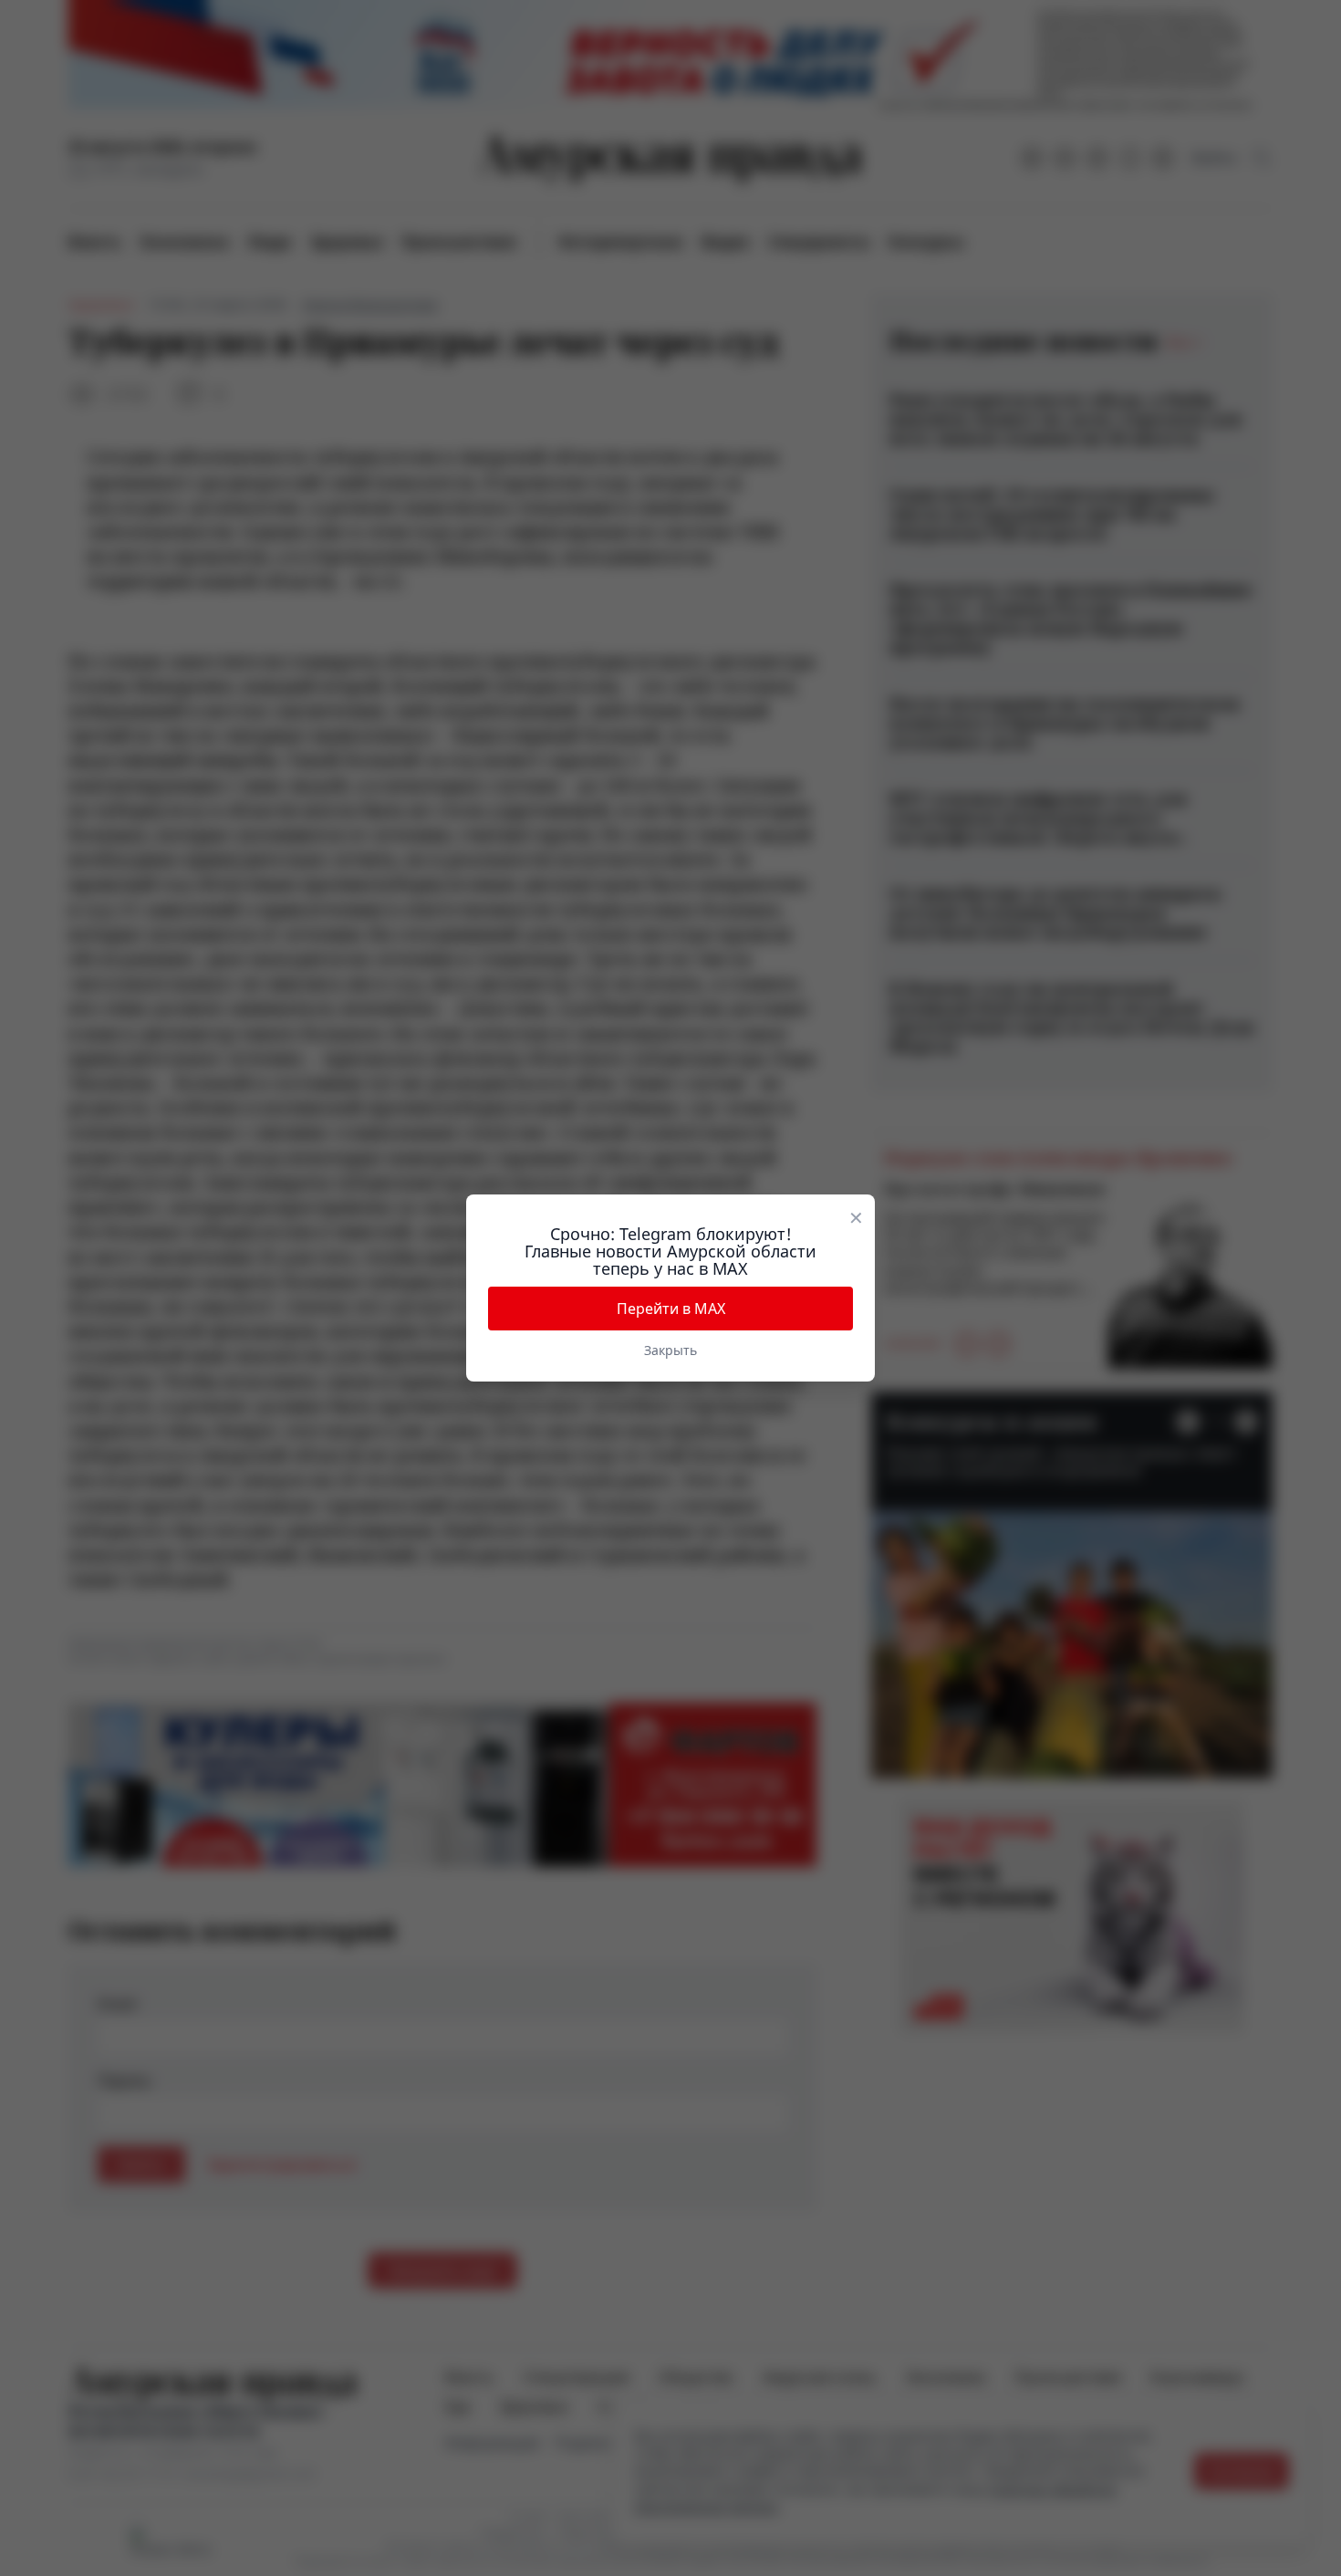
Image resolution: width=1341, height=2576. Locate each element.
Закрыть (670, 1350)
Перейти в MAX (671, 1309)
